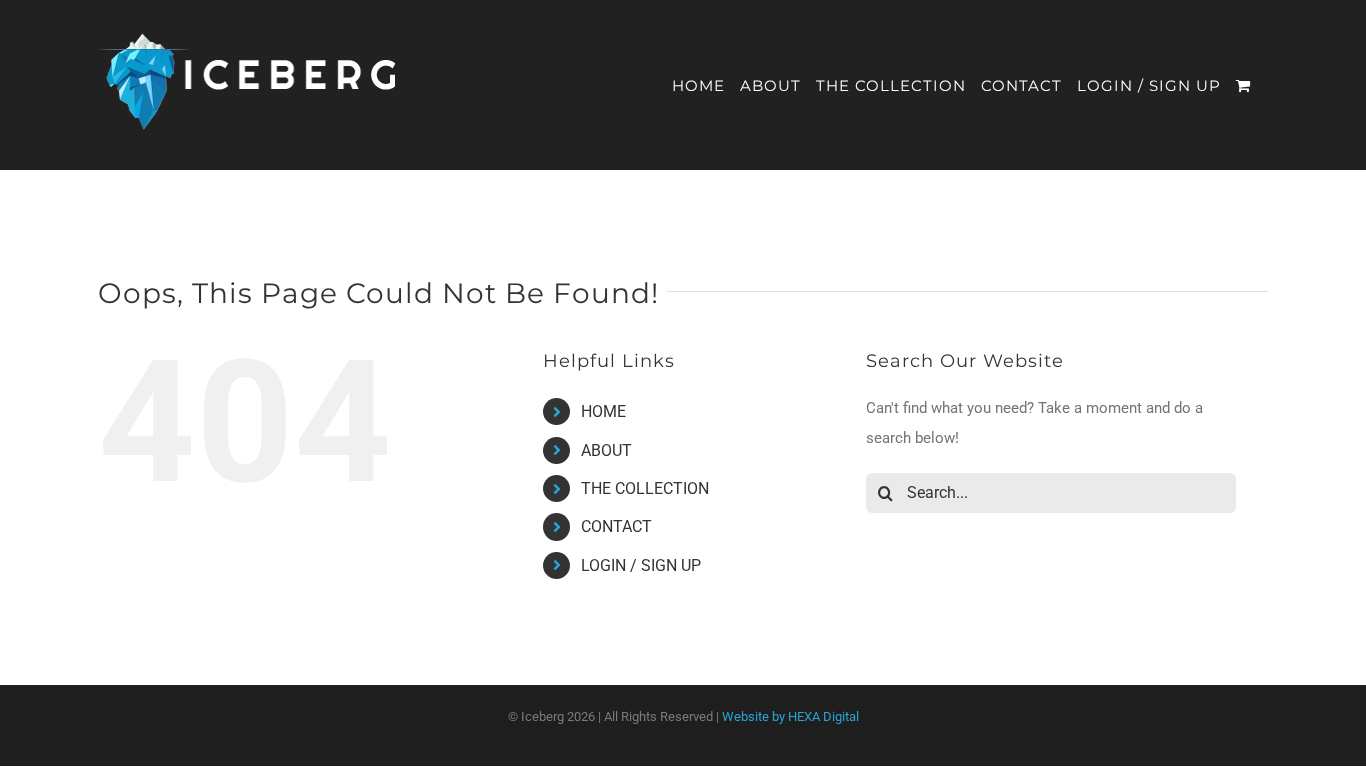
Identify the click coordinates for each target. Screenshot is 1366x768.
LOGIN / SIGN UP (641, 565)
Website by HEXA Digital (790, 716)
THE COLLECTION (645, 488)
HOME (603, 411)
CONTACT (616, 526)
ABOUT (606, 450)
